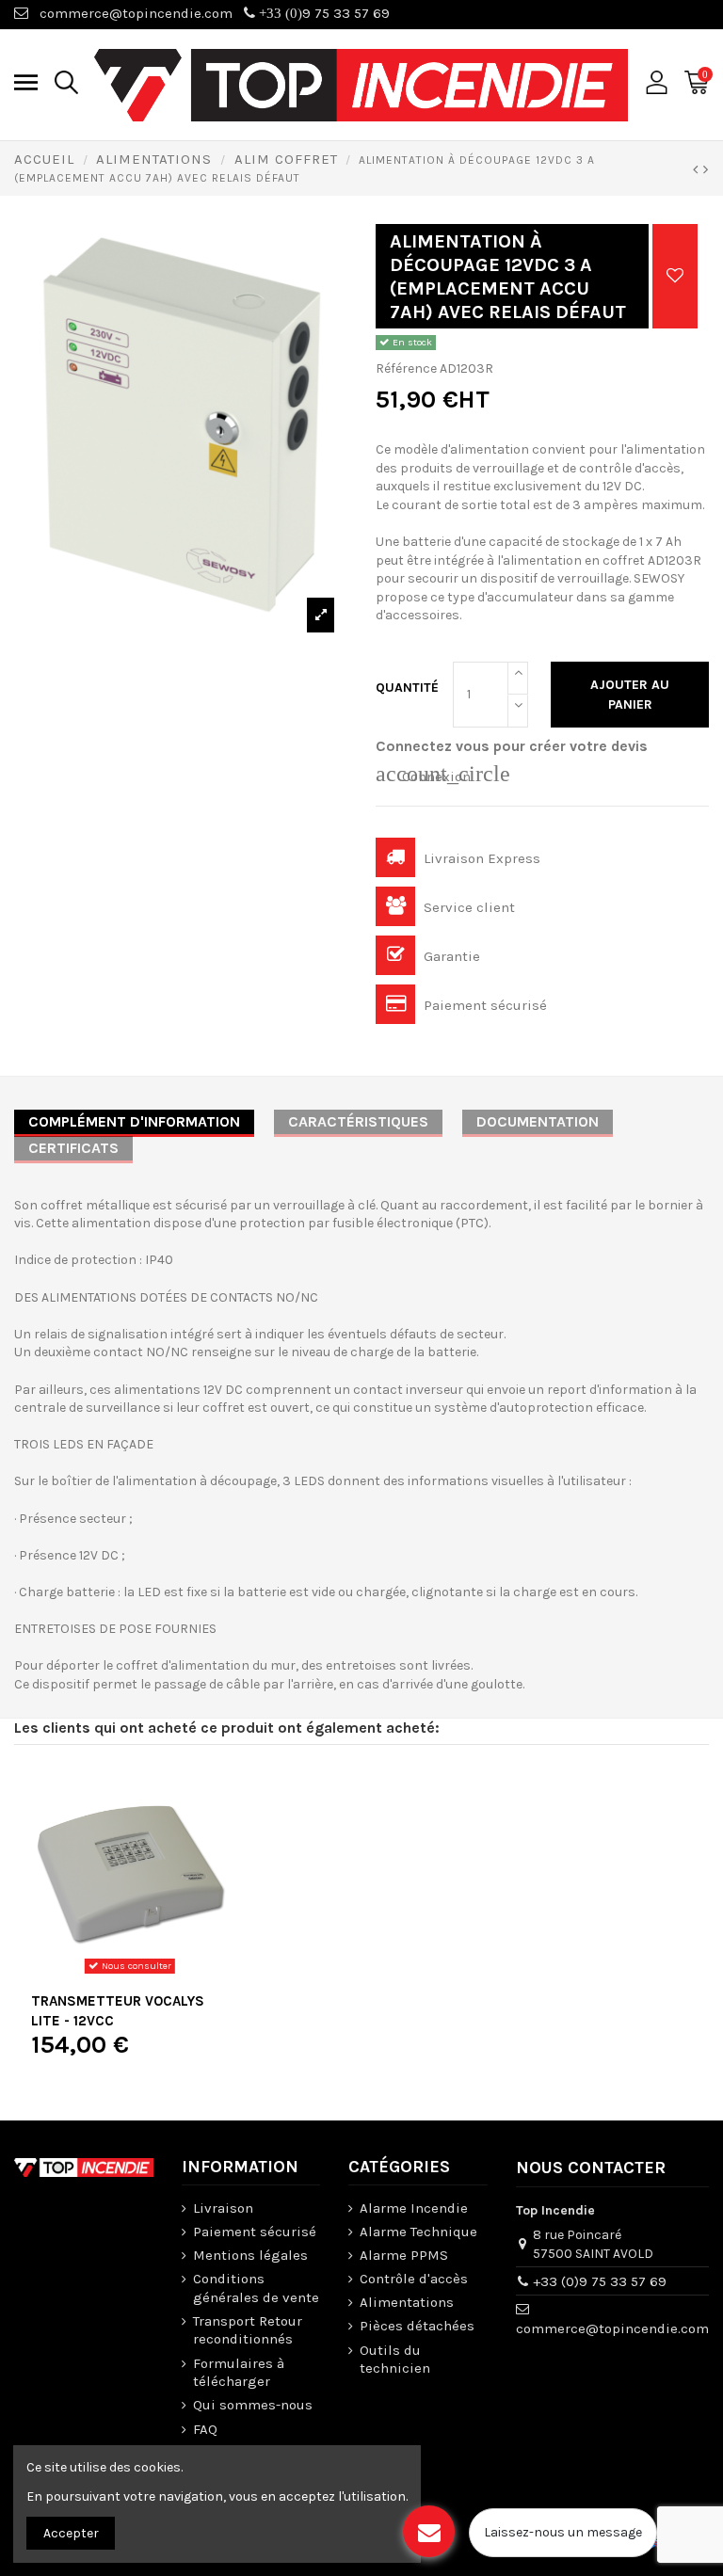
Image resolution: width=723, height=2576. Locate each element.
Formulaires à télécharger (239, 2373)
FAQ (205, 2429)
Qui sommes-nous (253, 2405)
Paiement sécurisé (483, 1005)
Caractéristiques (358, 1121)
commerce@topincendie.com (136, 13)
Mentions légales (250, 2255)
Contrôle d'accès (414, 2279)
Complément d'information (134, 1121)
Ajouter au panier (630, 695)
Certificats (73, 1148)
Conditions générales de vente (256, 2288)
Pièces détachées (417, 2326)
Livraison (223, 2208)
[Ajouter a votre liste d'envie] (675, 276)
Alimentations (407, 2302)
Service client (467, 907)
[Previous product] (698, 169)
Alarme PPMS (404, 2255)
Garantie (450, 956)
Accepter (71, 2533)
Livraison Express (480, 858)
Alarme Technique (418, 2232)
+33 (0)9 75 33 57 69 (600, 2281)
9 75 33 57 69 (322, 13)
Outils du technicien (395, 2360)
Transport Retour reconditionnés (248, 2330)
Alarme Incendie (414, 2208)
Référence (406, 368)
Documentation (538, 1121)
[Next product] (706, 169)
